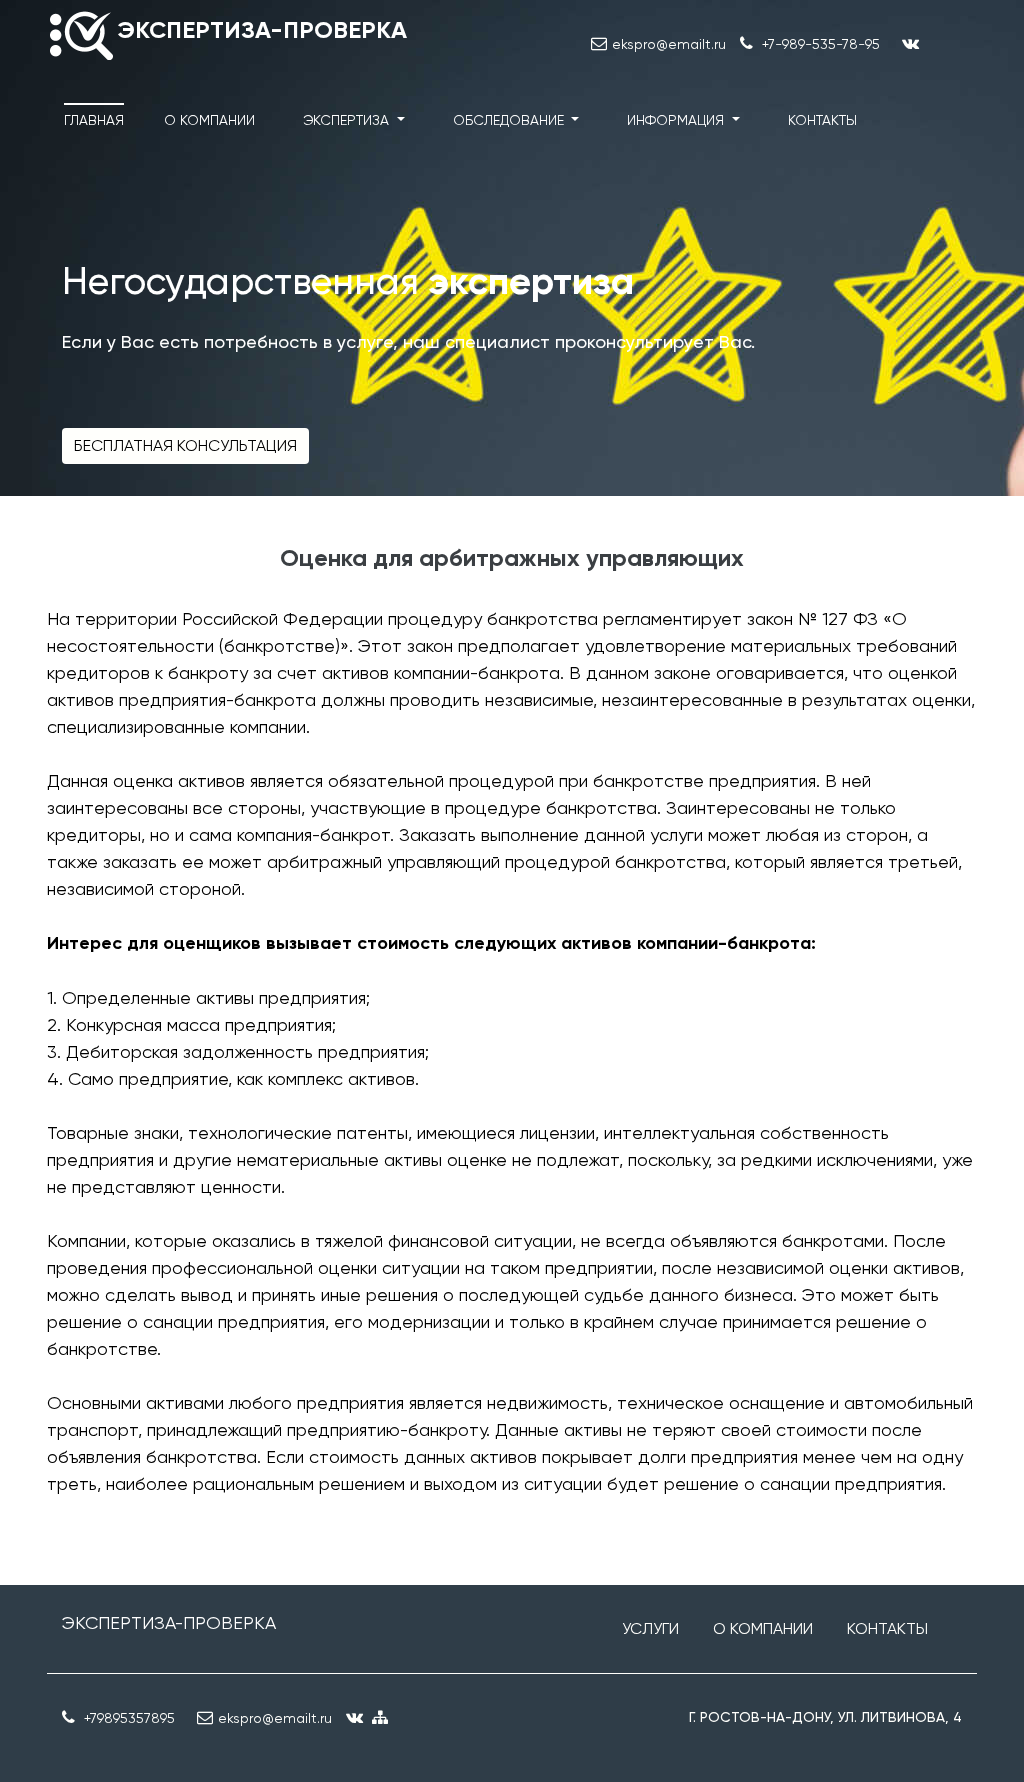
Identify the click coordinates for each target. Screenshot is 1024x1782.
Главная (94, 120)
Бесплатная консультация (185, 445)
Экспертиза (348, 120)
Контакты (822, 120)
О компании (209, 120)
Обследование (510, 120)
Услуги (650, 1628)
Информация (677, 120)
